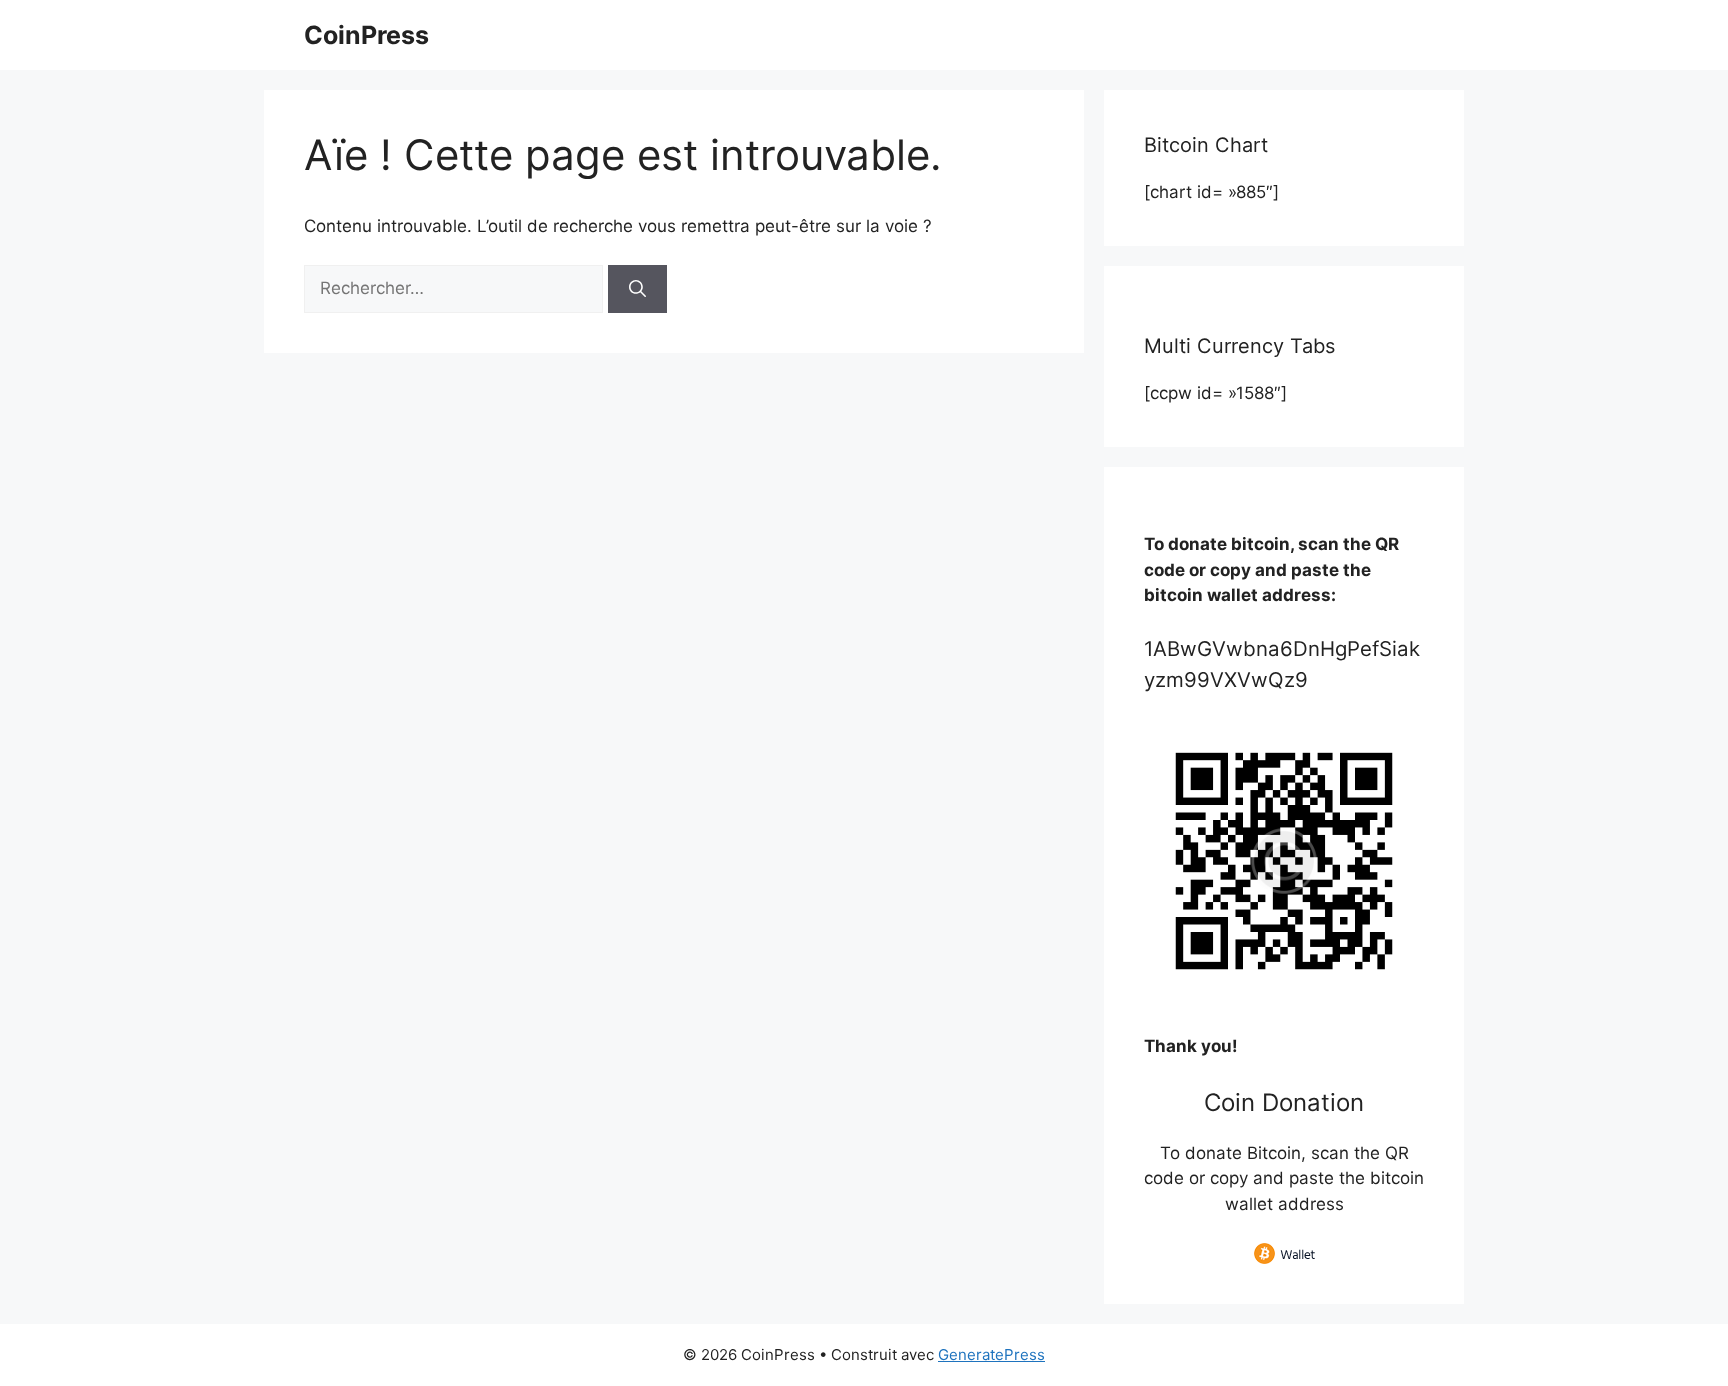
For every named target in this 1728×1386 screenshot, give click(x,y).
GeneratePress (991, 1354)
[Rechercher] (637, 289)
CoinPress (366, 35)
